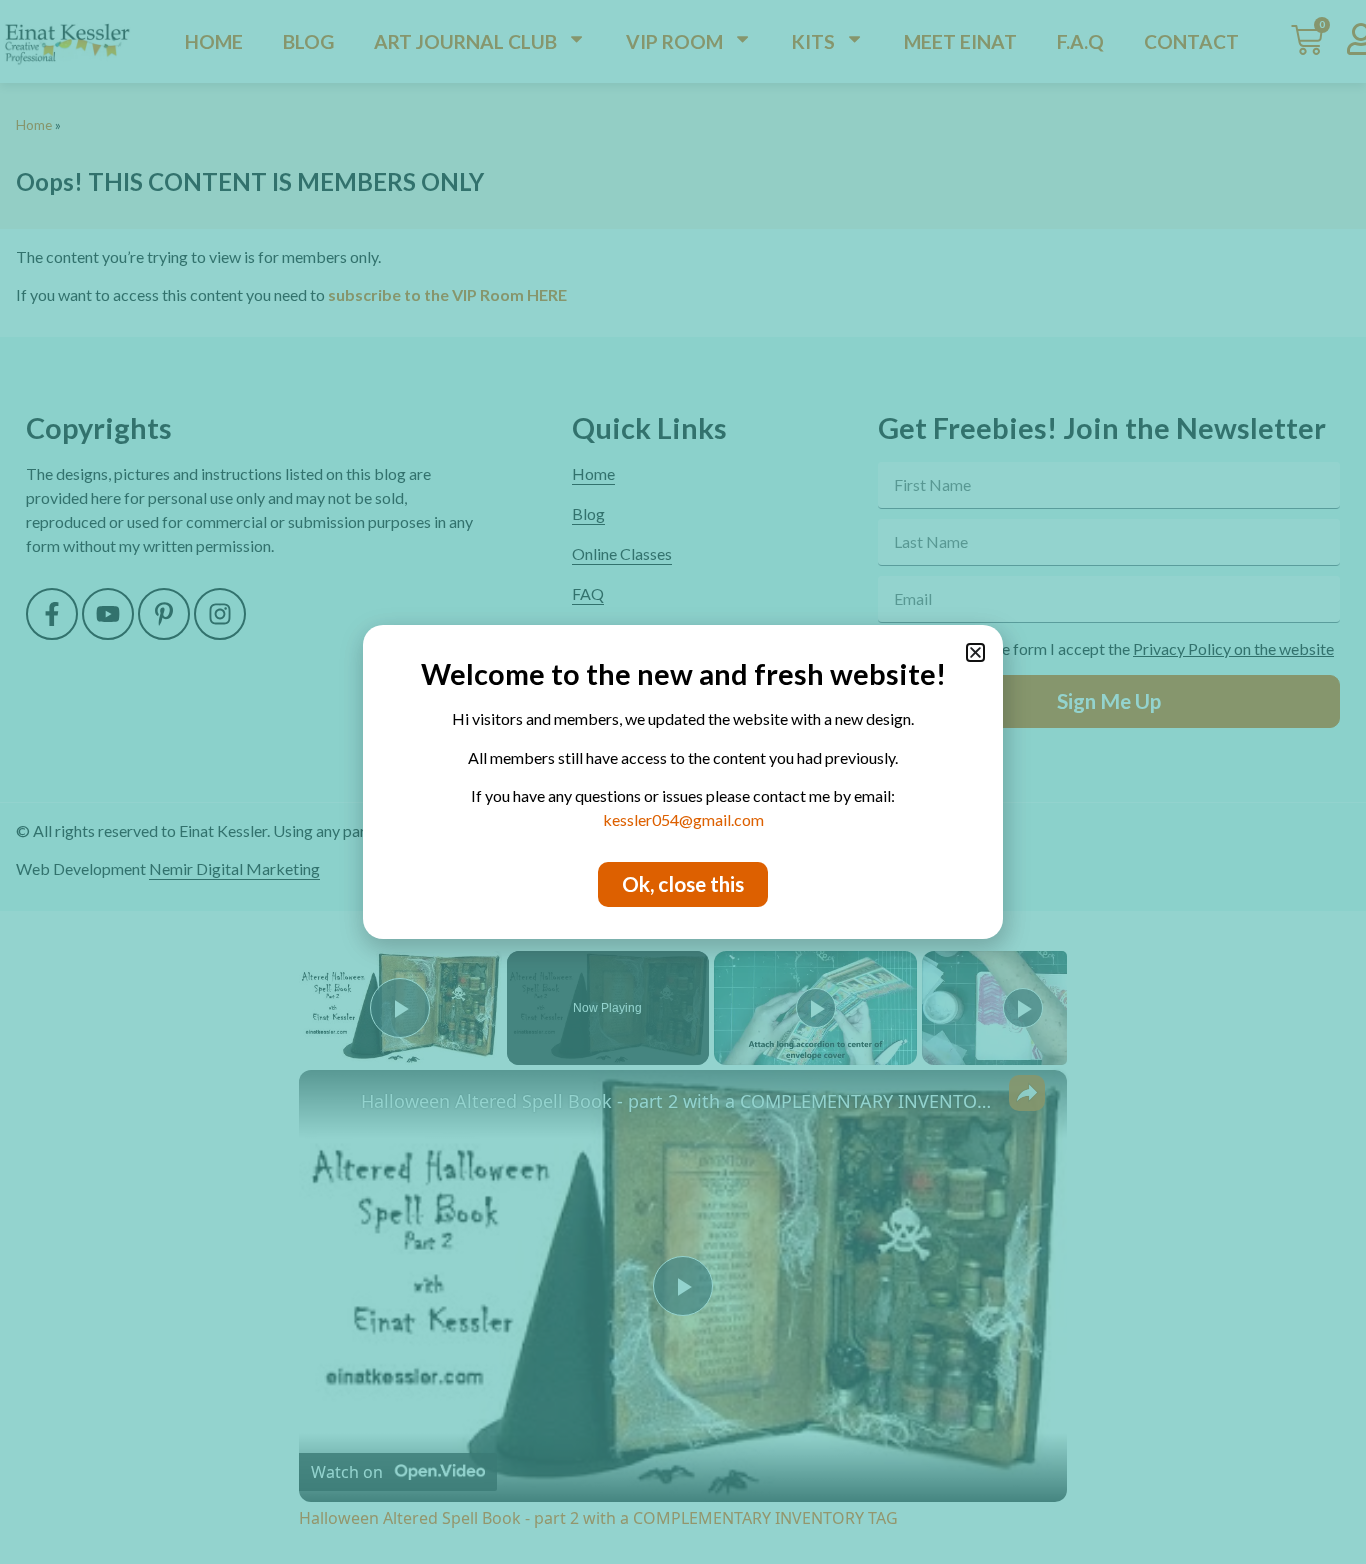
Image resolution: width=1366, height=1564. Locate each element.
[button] (975, 652)
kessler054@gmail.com (683, 819)
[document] (683, 782)
